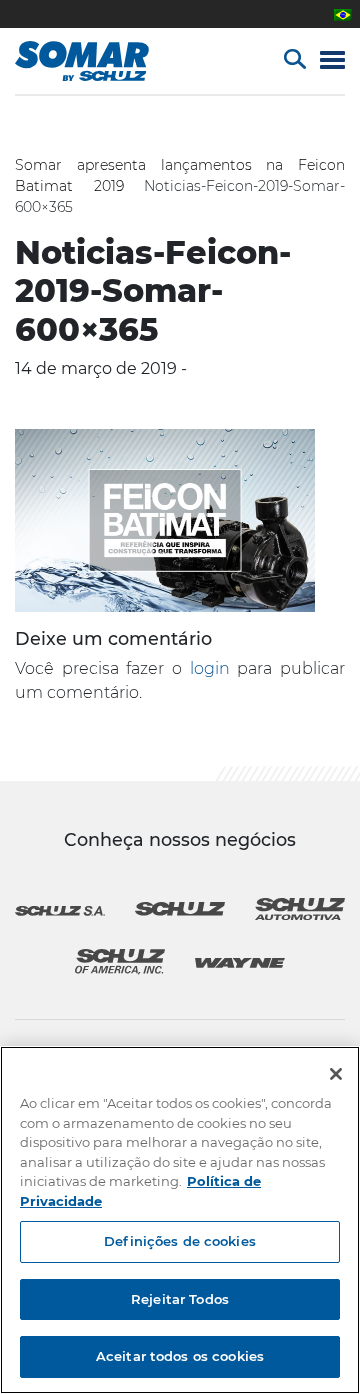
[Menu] (332, 61)
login (210, 668)
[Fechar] (336, 1074)
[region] (180, 1220)
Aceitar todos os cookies (180, 1356)
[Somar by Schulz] (102, 61)
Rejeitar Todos (180, 1299)
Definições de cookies (180, 1241)
